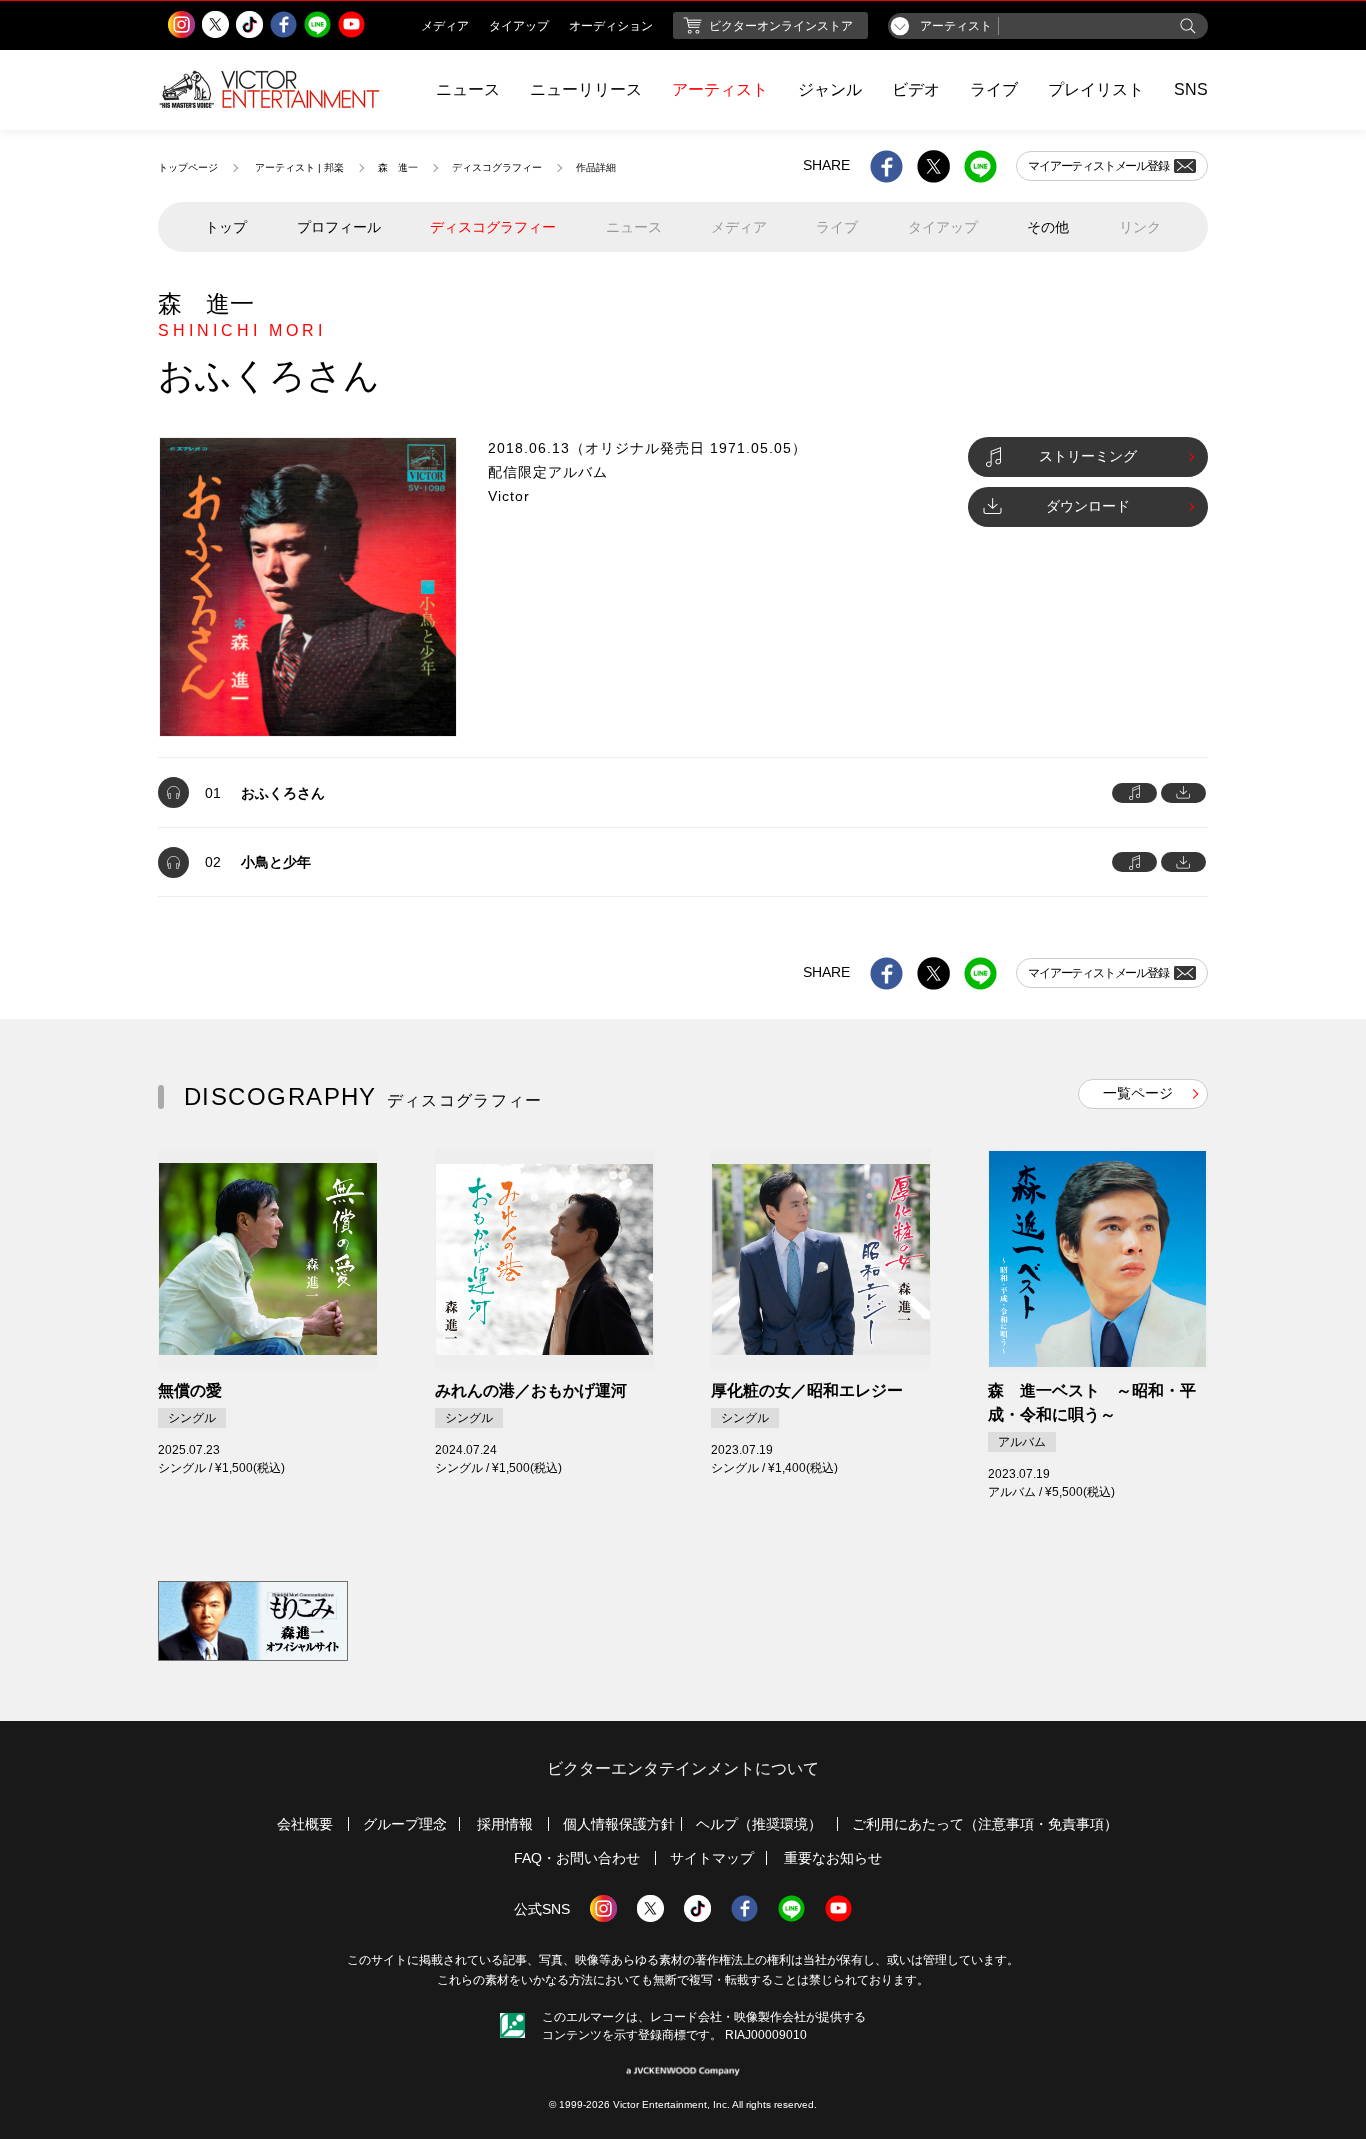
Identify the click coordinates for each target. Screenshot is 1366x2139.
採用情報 (505, 1824)
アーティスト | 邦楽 (299, 167)
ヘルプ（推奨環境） (759, 1824)
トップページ (188, 167)
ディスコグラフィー (497, 167)
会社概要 (305, 1824)
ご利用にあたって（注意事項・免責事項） (985, 1824)
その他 (1048, 227)
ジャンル (830, 89)
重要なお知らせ (833, 1858)
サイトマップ (712, 1858)
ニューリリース (586, 89)
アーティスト (720, 89)
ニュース (468, 89)
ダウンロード (1088, 506)
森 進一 (398, 167)
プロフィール (339, 227)
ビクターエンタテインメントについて (683, 1768)
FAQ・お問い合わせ (577, 1858)
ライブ (994, 89)
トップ (226, 227)
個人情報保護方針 (619, 1824)
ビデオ (916, 89)
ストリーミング (1088, 456)
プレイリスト (1096, 89)
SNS (1191, 89)
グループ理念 (405, 1824)
